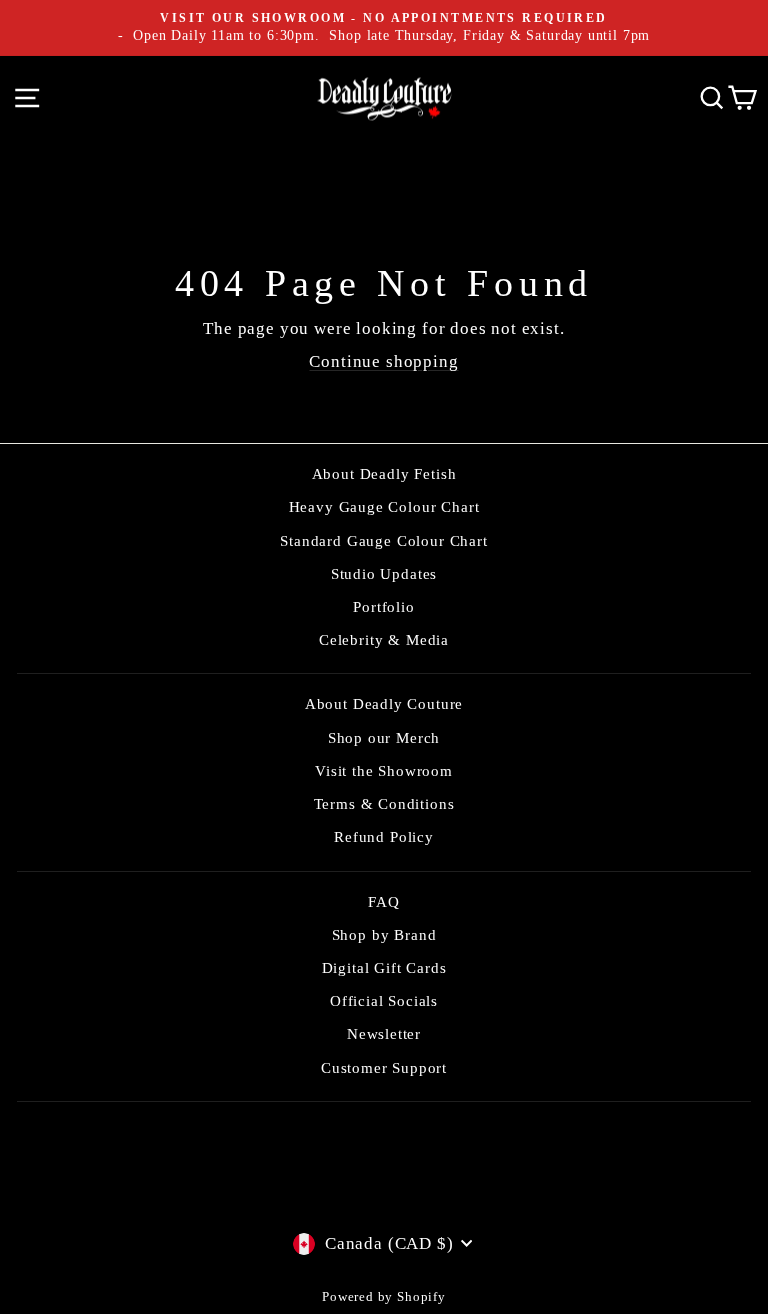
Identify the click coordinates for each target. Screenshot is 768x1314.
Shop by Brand (384, 934)
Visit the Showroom (384, 770)
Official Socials (384, 1000)
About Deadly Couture (384, 703)
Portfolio (383, 606)
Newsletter (384, 1033)
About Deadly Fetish (384, 473)
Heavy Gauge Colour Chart (384, 506)
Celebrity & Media (384, 639)
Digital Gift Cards (384, 967)
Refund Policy (384, 836)
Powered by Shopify (384, 1297)
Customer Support (384, 1067)
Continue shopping (383, 361)
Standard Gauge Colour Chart (383, 540)
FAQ (383, 901)
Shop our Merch (384, 737)
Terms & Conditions (384, 803)
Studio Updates (384, 573)
